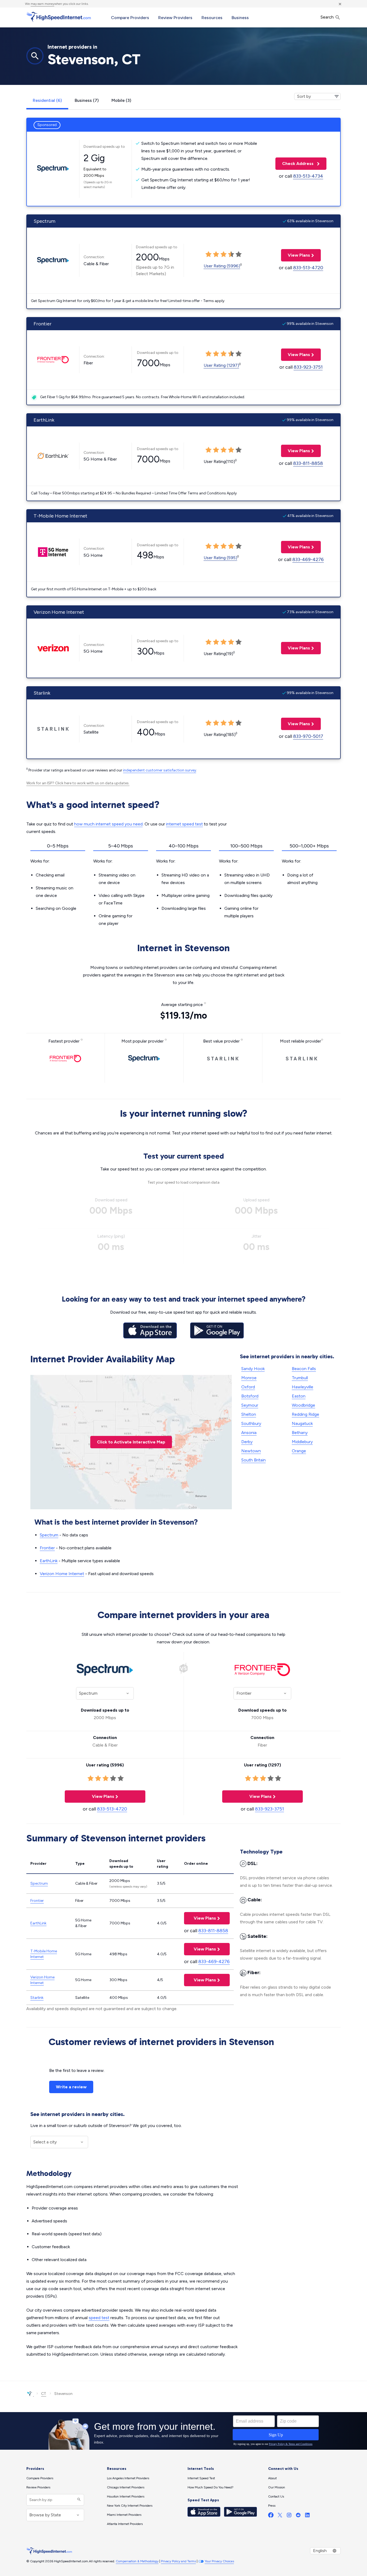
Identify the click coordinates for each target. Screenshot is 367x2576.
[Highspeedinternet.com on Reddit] (298, 2516)
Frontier (47, 1548)
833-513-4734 (308, 176)
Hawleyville (303, 1387)
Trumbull (300, 1378)
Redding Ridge (305, 1414)
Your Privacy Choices (219, 2561)
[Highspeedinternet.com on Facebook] (271, 2516)
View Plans (296, 255)
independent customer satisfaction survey (160, 770)
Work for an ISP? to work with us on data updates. (78, 783)
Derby (247, 1442)
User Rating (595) (220, 558)
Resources (212, 18)
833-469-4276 (308, 559)
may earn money (42, 4)
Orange (299, 1451)
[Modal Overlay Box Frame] (183, 2431)
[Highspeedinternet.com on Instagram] (289, 2516)
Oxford (248, 1387)
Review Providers (175, 18)
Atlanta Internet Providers (125, 2524)
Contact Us (276, 2496)
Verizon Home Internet (62, 1574)
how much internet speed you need (108, 824)
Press (272, 2506)
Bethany (300, 1433)
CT (44, 2394)
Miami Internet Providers (124, 2515)
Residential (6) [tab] (47, 100)
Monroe (249, 1378)
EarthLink (49, 1561)
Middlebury (302, 1442)
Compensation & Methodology (137, 2561)
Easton (299, 1396)
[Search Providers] (78, 2500)
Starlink (37, 1998)
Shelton (249, 1414)
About (272, 2478)
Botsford (250, 1396)
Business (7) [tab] (87, 100)
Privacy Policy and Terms (178, 2561)
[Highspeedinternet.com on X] (280, 2516)
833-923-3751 (308, 367)
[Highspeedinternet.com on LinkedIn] (307, 2516)
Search (328, 17)
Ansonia (249, 1433)
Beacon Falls (304, 1369)
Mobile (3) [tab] (121, 100)
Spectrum (49, 1535)
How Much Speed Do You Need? (211, 2487)
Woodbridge (303, 1405)
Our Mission (277, 2487)
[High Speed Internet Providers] (59, 17)
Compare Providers (130, 18)
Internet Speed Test (201, 2478)
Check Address (295, 164)
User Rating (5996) (222, 266)
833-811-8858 (308, 463)
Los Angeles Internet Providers (128, 2478)
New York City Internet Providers (130, 2506)
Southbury (251, 1423)
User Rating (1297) (221, 365)
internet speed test (184, 824)
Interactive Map (131, 1442)
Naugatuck (302, 1423)
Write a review (71, 2087)
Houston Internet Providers (126, 2496)
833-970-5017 (308, 736)
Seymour (250, 1405)
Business (240, 18)
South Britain (253, 1460)
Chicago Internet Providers (126, 2487)
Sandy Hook (253, 1369)
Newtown (251, 1451)
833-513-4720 (308, 268)
